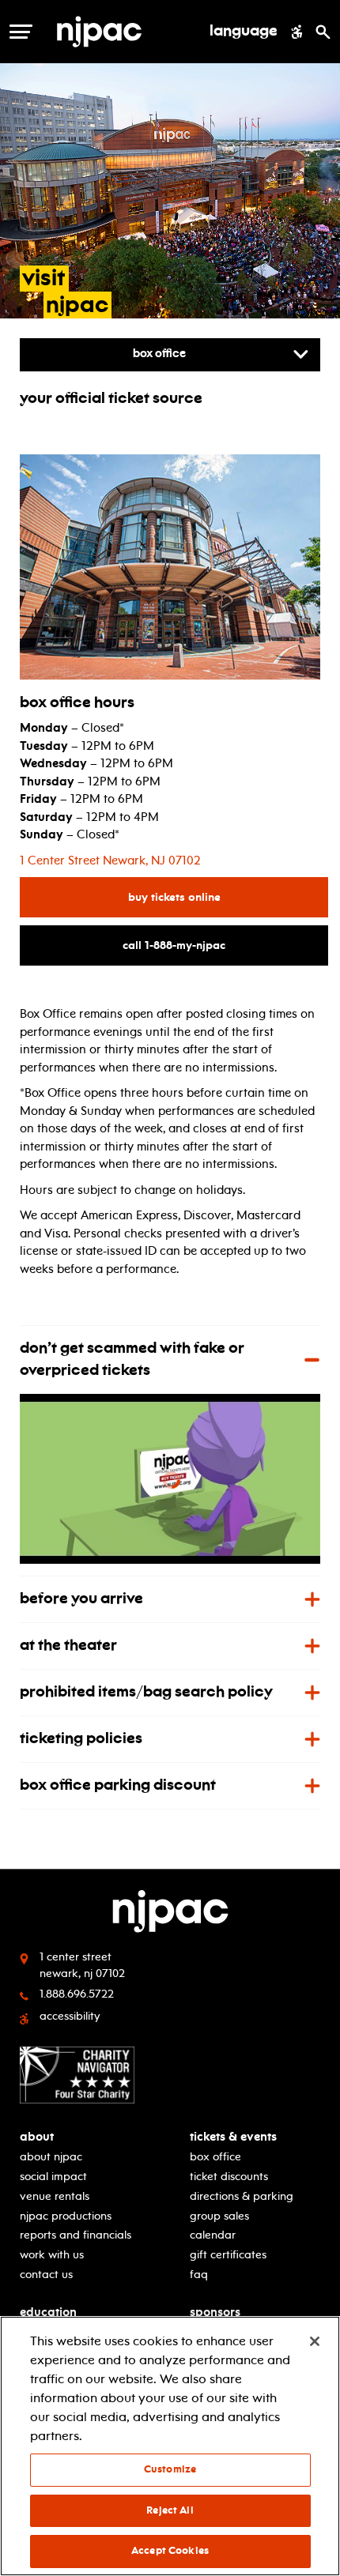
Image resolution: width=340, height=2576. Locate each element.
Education (48, 2312)
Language (244, 32)
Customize (170, 2469)
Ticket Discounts (229, 2177)
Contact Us (46, 2275)
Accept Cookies (170, 2551)
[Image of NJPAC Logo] (126, 32)
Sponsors (215, 2312)
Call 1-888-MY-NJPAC (225, 945)
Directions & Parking (242, 2196)
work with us (52, 2255)
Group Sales (219, 2216)
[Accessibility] (297, 32)
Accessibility (70, 2016)
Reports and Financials (76, 2235)
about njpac (51, 2157)
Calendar (213, 2235)
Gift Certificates (228, 2255)
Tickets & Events (233, 2137)
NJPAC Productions (66, 2216)
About (37, 2137)
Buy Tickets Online (227, 897)
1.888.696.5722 (77, 1994)
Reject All (170, 2510)
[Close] (315, 2341)
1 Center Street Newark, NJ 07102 (110, 861)
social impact (53, 2177)
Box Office (215, 2157)
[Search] (323, 32)
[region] (170, 2446)
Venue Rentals (55, 2196)
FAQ (199, 2275)
